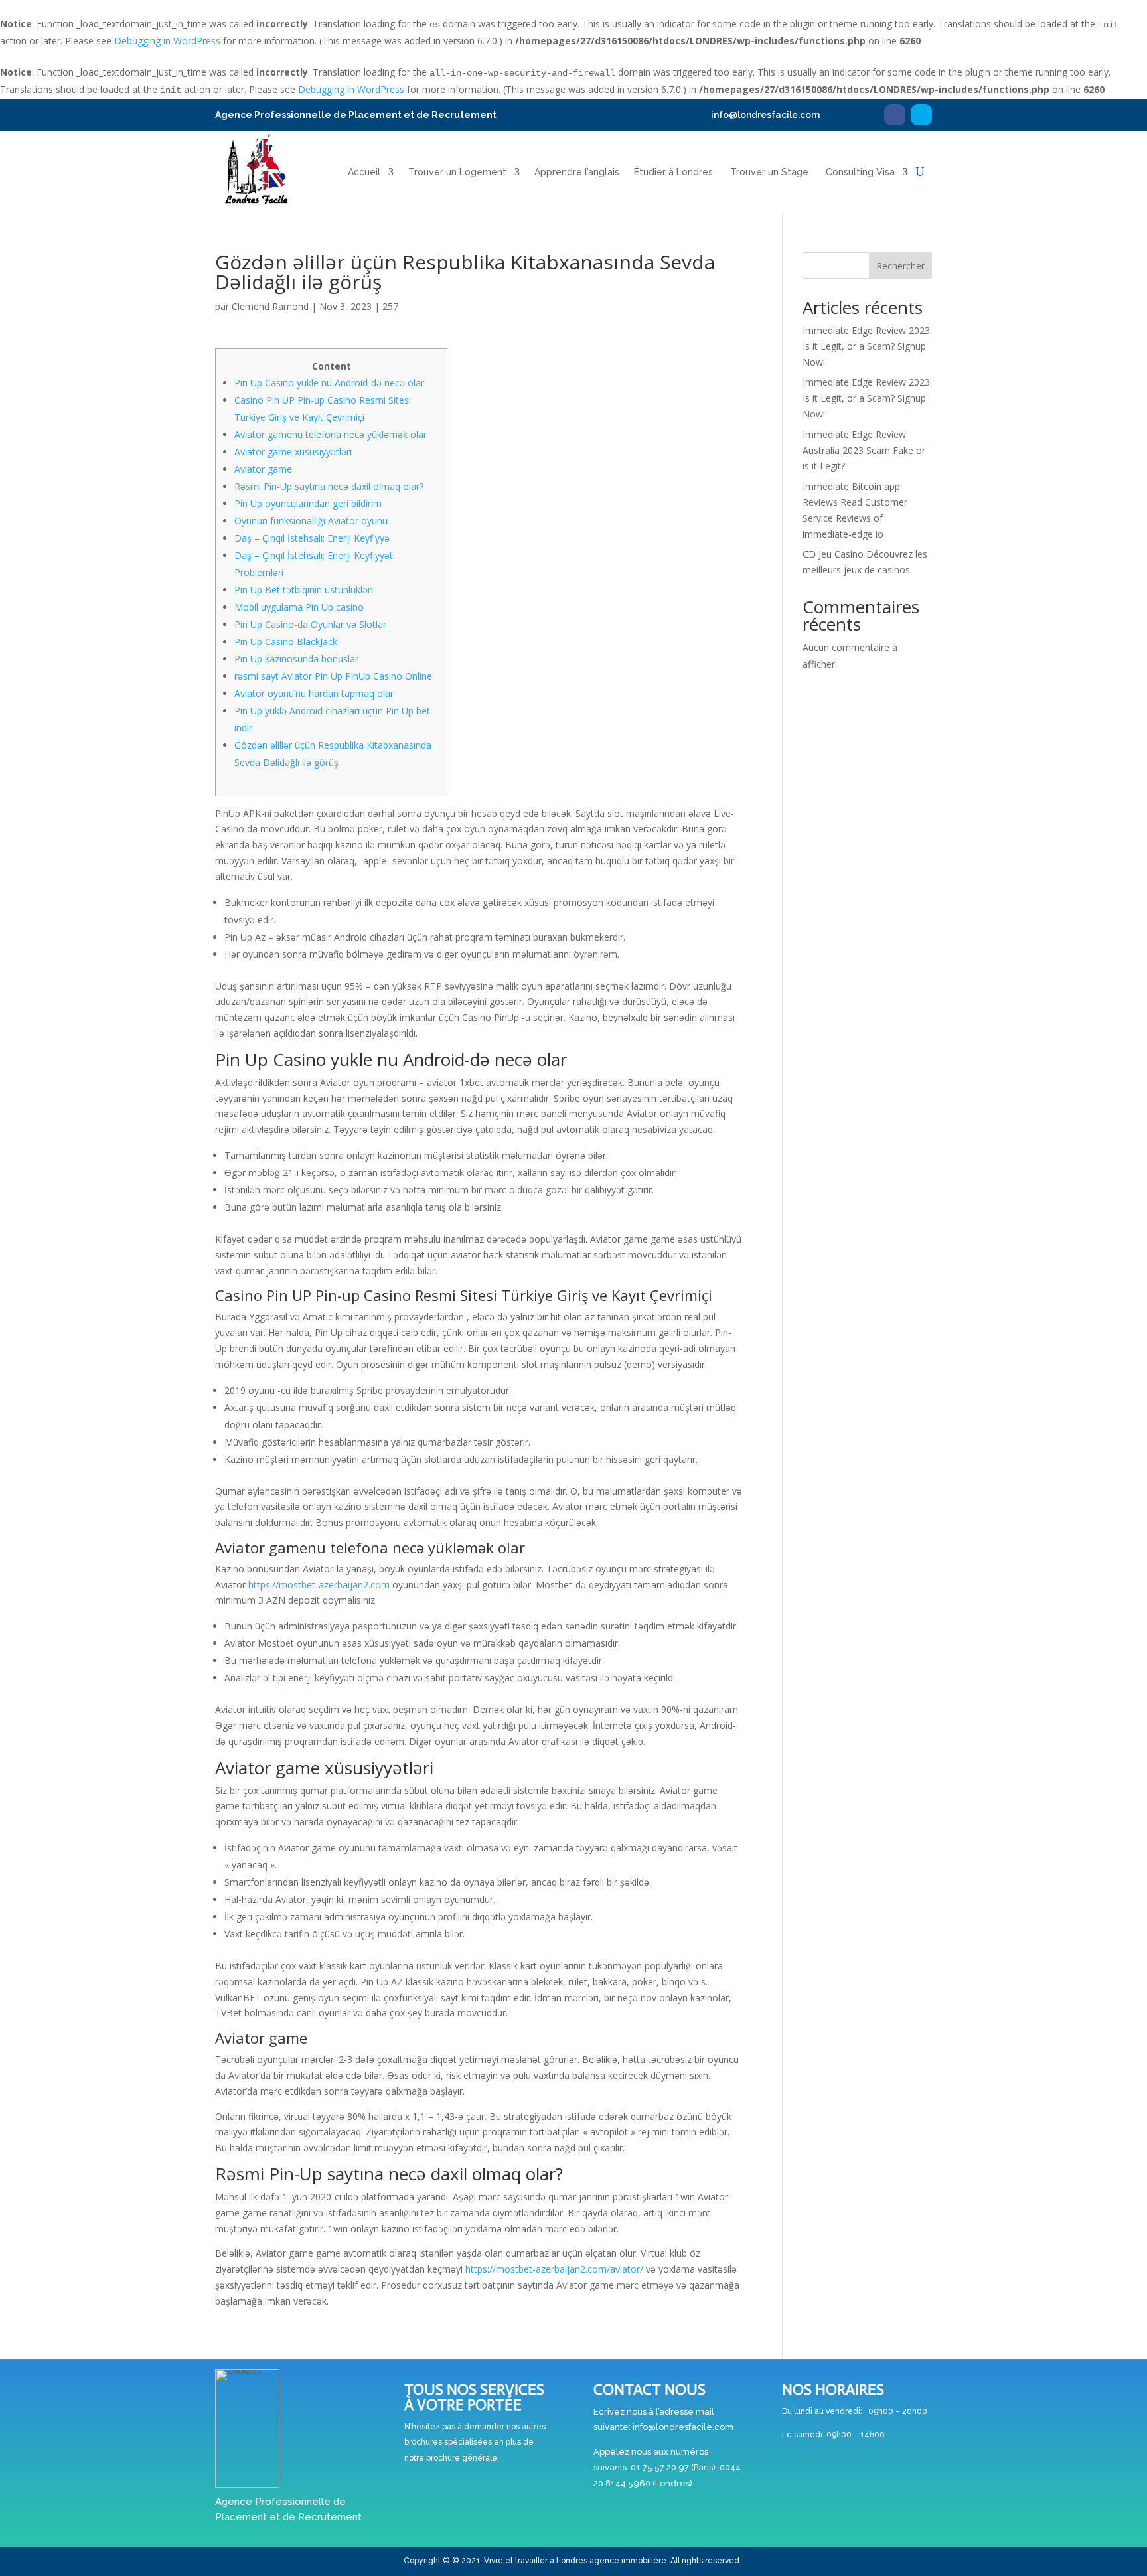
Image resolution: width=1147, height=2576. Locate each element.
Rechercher (900, 266)
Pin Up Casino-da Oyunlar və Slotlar (310, 624)
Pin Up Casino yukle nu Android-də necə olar (329, 383)
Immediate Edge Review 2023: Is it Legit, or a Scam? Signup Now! (867, 346)
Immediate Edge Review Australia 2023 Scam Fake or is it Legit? (864, 450)
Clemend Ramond (270, 306)
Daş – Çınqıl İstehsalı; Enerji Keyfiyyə (312, 538)
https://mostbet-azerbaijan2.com (319, 1585)
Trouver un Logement (457, 172)
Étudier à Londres (673, 172)
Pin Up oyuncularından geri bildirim (308, 503)
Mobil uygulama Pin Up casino (299, 607)
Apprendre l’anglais (577, 172)
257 (390, 306)
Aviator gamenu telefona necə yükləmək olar (331, 434)
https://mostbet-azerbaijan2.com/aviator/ (554, 2269)
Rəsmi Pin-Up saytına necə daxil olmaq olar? (329, 486)
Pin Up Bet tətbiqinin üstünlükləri (304, 590)
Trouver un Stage (769, 172)
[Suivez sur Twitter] (921, 115)
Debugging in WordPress (167, 41)
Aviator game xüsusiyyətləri (293, 452)
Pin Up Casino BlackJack (286, 642)
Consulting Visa (860, 172)
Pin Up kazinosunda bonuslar (296, 659)
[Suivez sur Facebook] (895, 115)
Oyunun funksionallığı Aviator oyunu (311, 521)
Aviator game (263, 469)
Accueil (364, 172)
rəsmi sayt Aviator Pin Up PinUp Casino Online (333, 676)
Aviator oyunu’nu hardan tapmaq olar (314, 693)
